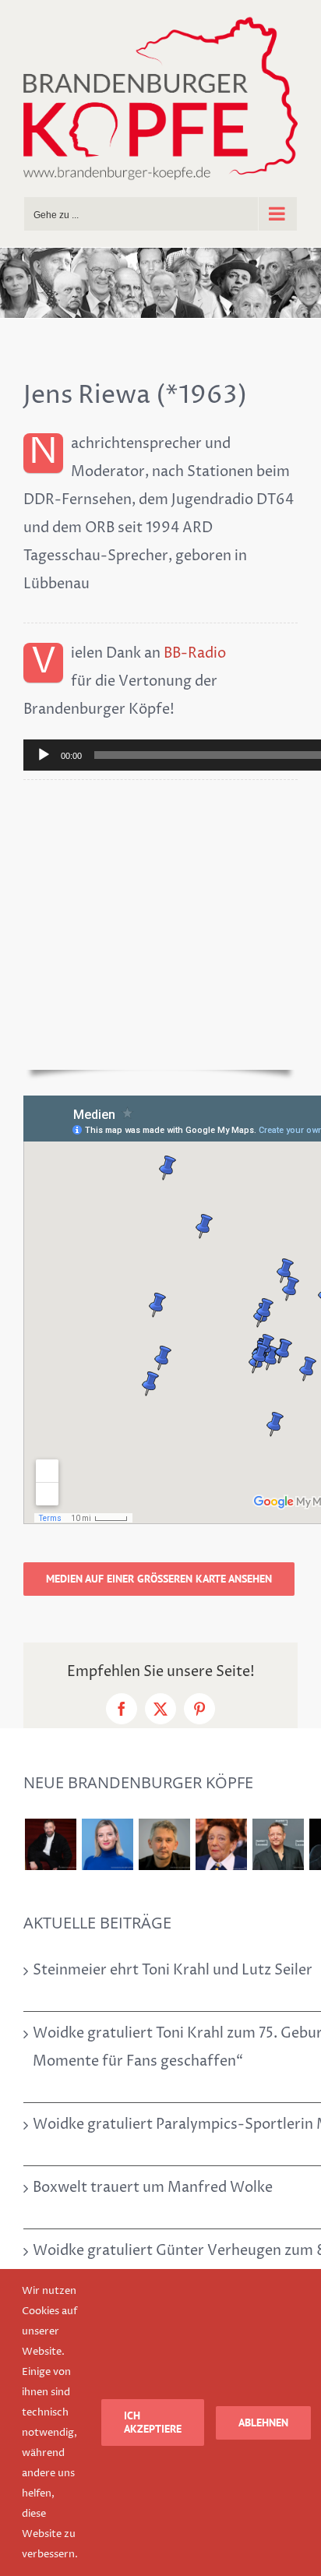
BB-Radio (195, 653)
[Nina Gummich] (107, 1844)
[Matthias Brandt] (278, 1844)
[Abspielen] (44, 755)
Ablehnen (263, 2422)
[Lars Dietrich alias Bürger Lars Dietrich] (50, 1844)
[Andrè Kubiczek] (164, 1844)
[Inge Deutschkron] (221, 1844)
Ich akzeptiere (153, 2422)
